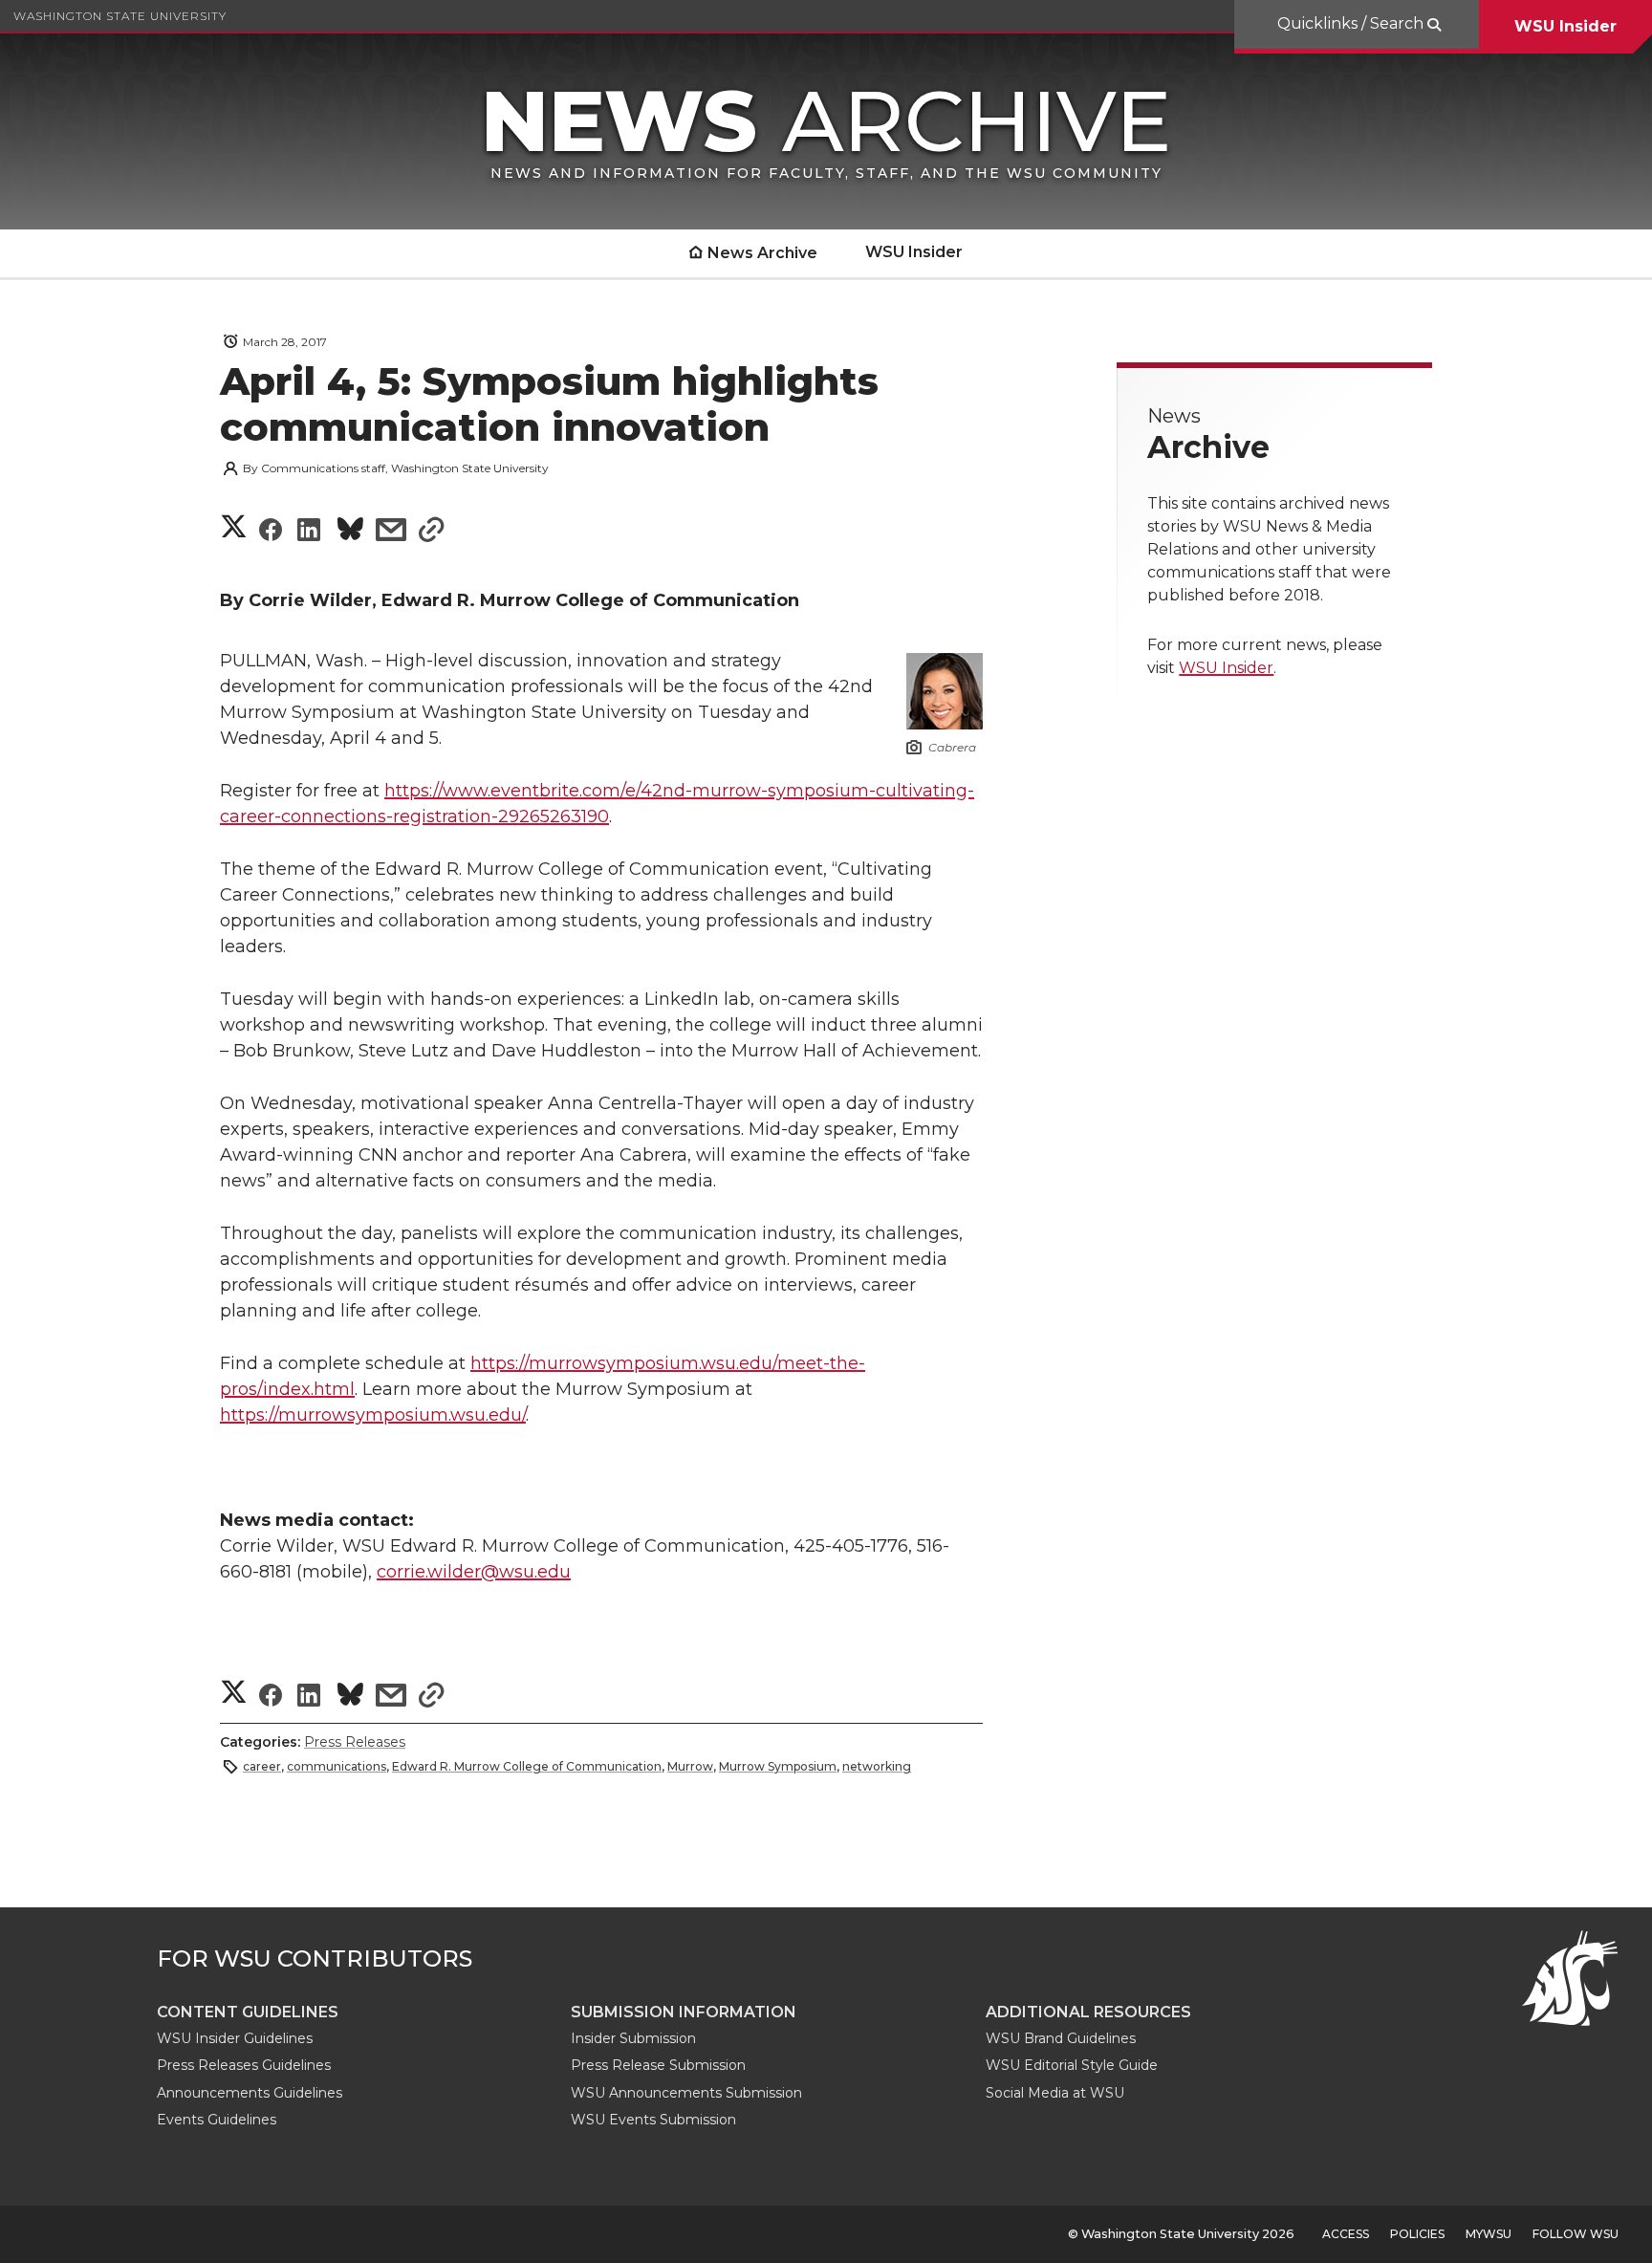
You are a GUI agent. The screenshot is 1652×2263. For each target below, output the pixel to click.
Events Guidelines (217, 2120)
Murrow (690, 1766)
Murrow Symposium (778, 1766)
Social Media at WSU (1055, 2093)
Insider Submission (633, 2038)
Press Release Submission (658, 2065)
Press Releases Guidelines (244, 2065)
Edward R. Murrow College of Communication (527, 1766)
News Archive (762, 253)
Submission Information (684, 2012)
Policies (1417, 2234)
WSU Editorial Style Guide (1072, 2065)
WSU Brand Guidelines (1061, 2038)
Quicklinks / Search (1352, 23)
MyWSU (1489, 2234)
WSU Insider (1565, 26)
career (262, 1766)
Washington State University (120, 16)
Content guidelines (248, 2012)
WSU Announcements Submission (686, 2093)
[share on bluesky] (350, 532)
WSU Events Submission (653, 2120)
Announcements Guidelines (250, 2093)
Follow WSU (1576, 2234)
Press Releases (355, 1742)
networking (877, 1766)
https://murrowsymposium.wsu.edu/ (373, 1415)
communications (337, 1766)
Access (1346, 2234)
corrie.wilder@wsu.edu (474, 1572)
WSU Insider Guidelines (235, 2038)
